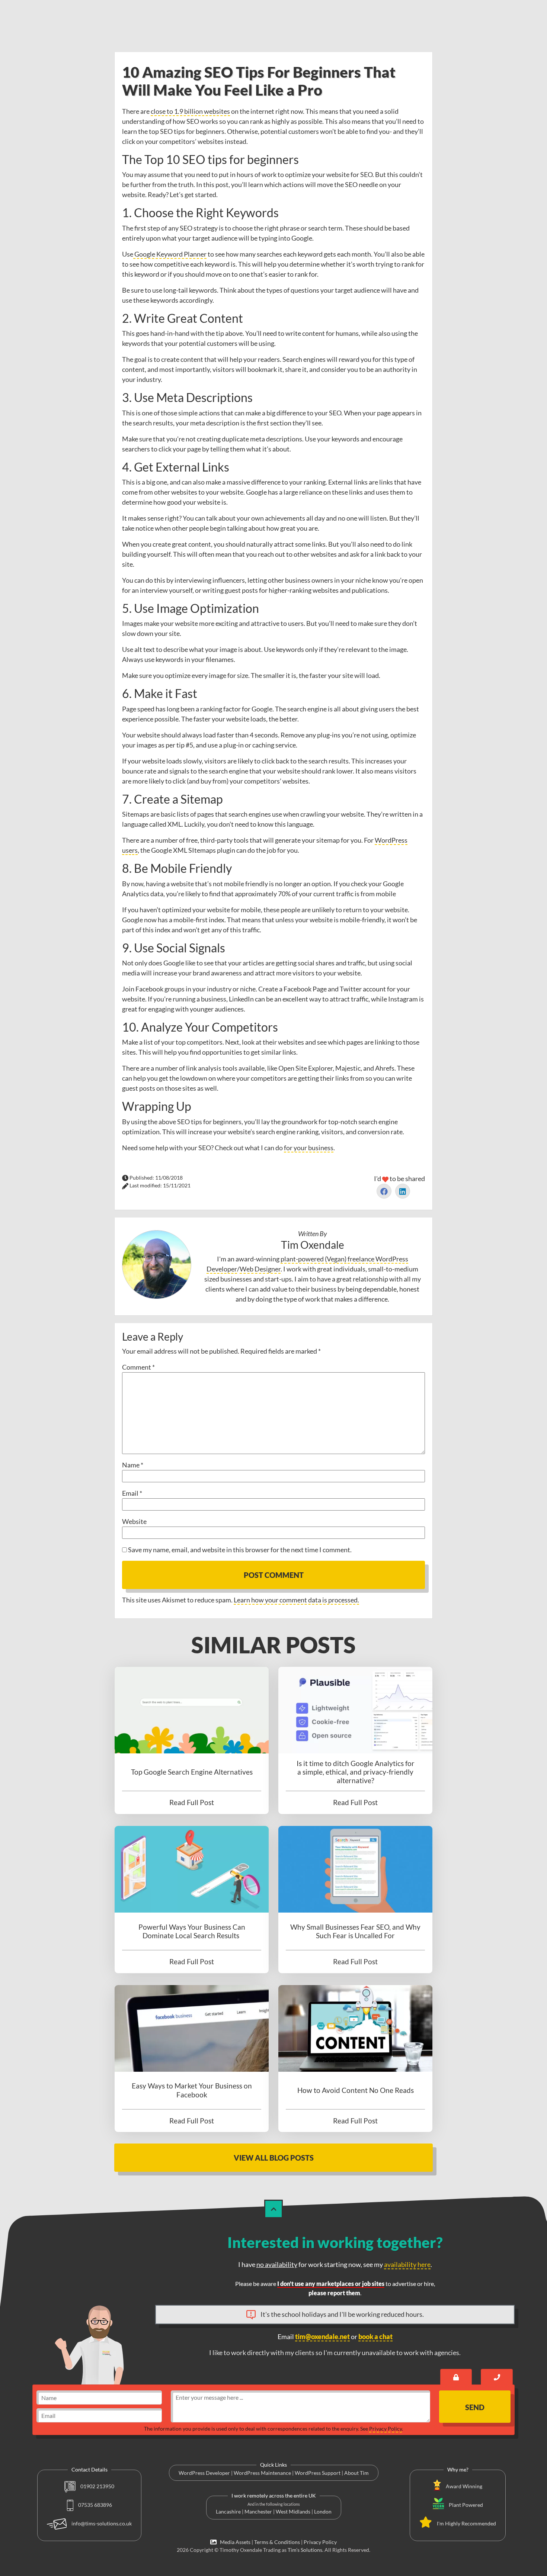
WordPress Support (318, 2473)
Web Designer (260, 1269)
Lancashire (228, 2511)
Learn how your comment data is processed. (296, 1600)
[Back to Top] (273, 2209)
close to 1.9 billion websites (190, 111)
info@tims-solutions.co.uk (101, 2523)
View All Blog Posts (274, 2158)
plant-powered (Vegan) (314, 1259)
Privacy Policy (386, 2429)
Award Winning (464, 2486)
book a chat (375, 2337)
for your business (309, 1148)
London (323, 2511)
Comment (138, 1367)
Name (133, 1465)
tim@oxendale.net (322, 2337)
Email (132, 1493)
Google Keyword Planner (170, 254)
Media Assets (234, 2542)
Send (475, 2407)
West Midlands (293, 2511)
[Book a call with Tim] (497, 2377)
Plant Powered (466, 2505)
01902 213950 (97, 2486)
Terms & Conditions (277, 2542)
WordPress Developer (204, 2473)
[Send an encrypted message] (456, 2377)
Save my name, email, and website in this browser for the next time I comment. (240, 1550)
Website (134, 1521)
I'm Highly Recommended (466, 2523)
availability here (407, 2264)
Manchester (258, 2511)
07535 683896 (95, 2505)
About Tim (356, 2473)
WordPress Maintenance (262, 2473)
